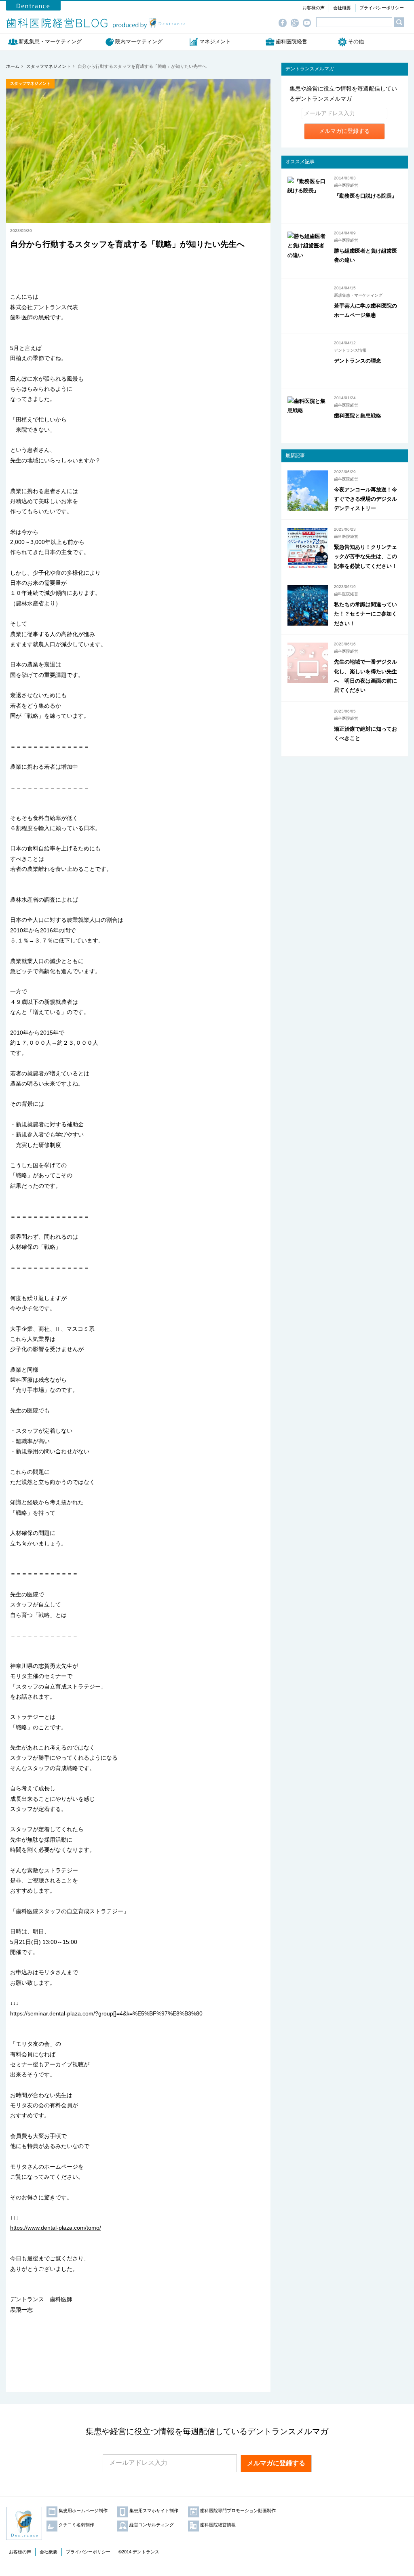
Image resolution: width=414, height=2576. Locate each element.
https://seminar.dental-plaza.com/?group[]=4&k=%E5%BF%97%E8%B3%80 (106, 2013)
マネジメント (215, 41)
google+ (297, 23)
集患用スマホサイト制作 (154, 2511)
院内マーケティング (139, 41)
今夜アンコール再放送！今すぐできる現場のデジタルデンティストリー (365, 499)
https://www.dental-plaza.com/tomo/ (56, 2228)
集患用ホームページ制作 (83, 2511)
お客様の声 (314, 8)
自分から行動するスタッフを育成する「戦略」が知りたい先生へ (127, 244)
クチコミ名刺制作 (76, 2525)
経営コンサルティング (152, 2525)
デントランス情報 (350, 350)
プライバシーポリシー (382, 8)
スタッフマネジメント (30, 83)
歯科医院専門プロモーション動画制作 (238, 2511)
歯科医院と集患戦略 (358, 416)
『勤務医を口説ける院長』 (365, 196)
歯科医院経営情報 (218, 2525)
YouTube (309, 23)
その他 (356, 41)
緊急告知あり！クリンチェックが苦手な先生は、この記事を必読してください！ (365, 557)
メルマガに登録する (344, 131)
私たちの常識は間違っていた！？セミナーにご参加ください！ (365, 614)
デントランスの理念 (358, 361)
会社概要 (342, 8)
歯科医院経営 (291, 41)
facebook (285, 23)
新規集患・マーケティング (53, 41)
